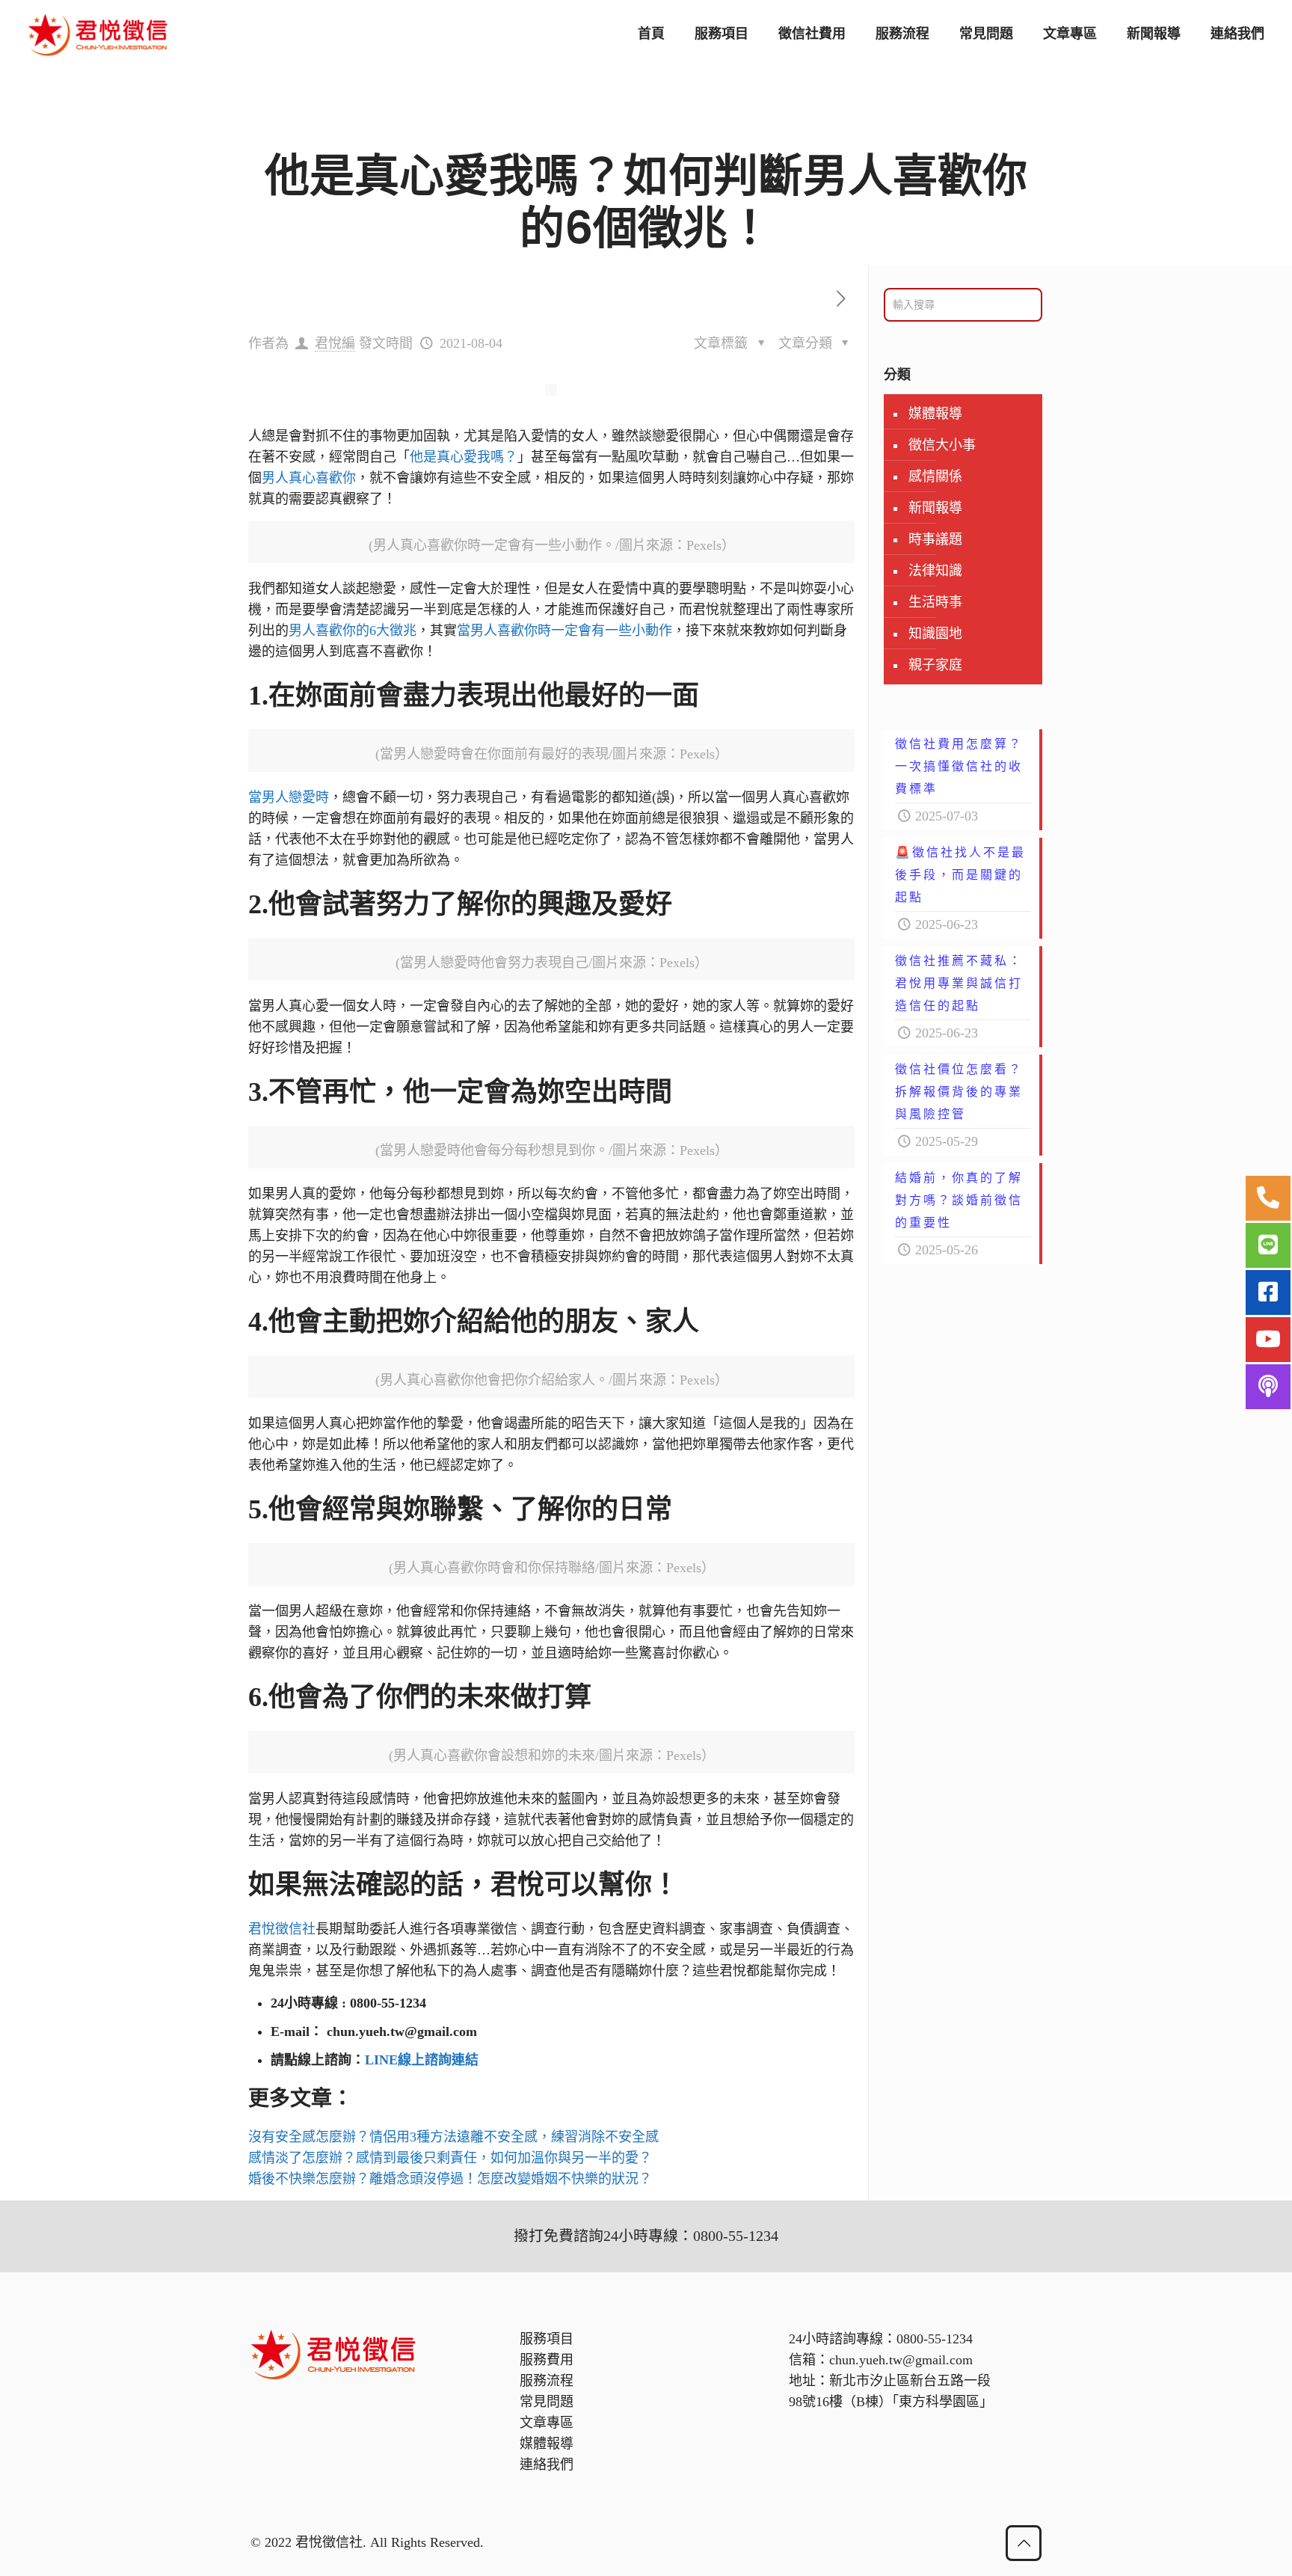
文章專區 (547, 2423)
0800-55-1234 (935, 2339)
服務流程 (547, 2381)
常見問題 (547, 2402)
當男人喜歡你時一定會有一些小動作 (565, 631)
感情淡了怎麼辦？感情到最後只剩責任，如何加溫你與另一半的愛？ (450, 2158)
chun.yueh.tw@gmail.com (901, 2360)
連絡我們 (547, 2465)
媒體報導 (935, 414)
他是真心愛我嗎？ (464, 457)
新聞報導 (935, 508)
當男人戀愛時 (289, 797)
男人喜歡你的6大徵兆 (353, 631)
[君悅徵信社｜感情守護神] (98, 34)
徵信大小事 (942, 445)
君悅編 (335, 343)
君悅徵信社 (282, 1929)
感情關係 (935, 476)
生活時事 (935, 602)
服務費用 (547, 2360)
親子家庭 (935, 665)
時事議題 (935, 539)
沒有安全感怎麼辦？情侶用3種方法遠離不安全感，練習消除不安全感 (453, 2137)
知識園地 (935, 634)
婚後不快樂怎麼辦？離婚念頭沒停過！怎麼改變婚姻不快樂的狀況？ (450, 2179)
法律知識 (935, 571)
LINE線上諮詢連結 (422, 2060)
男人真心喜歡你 (309, 478)
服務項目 (547, 2339)
